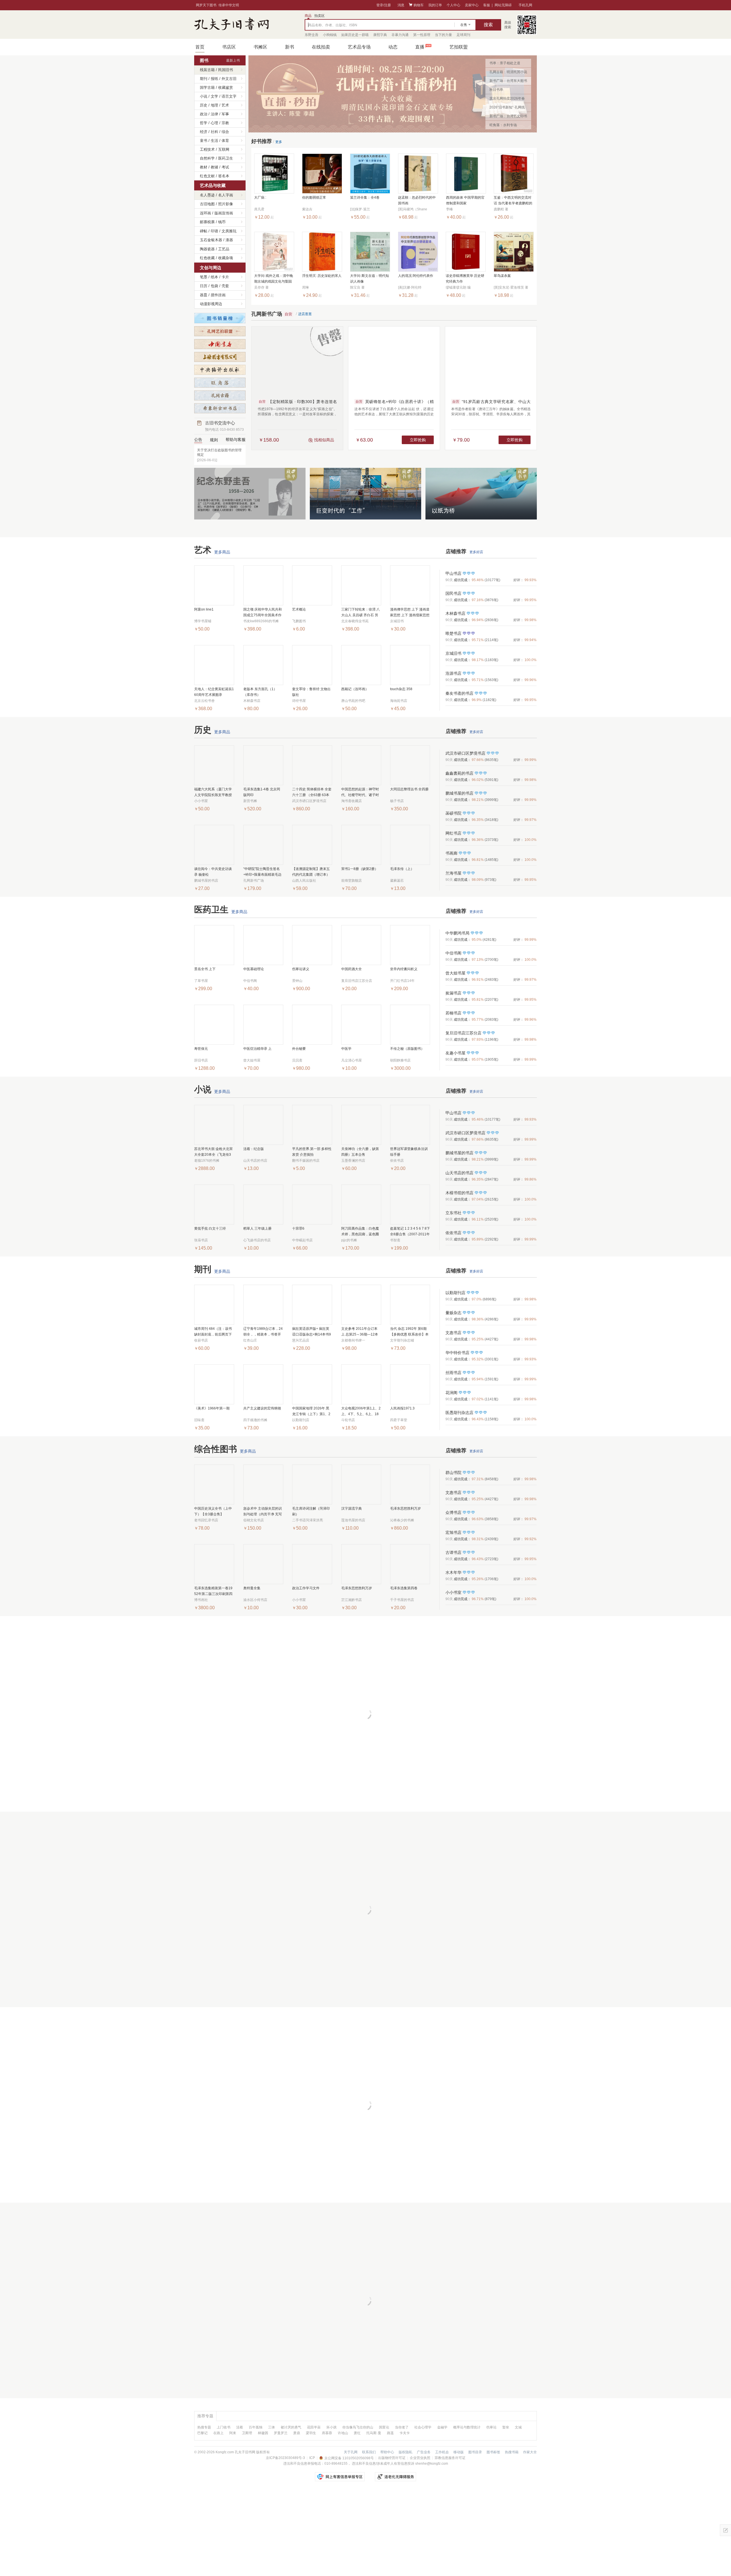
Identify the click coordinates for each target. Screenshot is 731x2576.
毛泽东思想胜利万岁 (405, 1508)
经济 (204, 132)
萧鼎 (297, 2433)
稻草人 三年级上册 (257, 1228)
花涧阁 (451, 1393)
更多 (279, 142)
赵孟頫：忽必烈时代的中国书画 (417, 200)
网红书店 (453, 833)
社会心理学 (423, 2427)
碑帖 (204, 231)
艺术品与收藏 (213, 185)
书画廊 (451, 853)
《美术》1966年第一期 (212, 1408)
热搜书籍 (512, 2452)
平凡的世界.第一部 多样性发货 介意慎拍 (312, 1152)
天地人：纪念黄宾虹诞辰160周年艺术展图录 (214, 692)
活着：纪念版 (254, 1149)
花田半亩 (314, 2427)
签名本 (224, 176)
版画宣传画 (224, 213)
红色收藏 (207, 258)
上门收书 (224, 2427)
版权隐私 (405, 2452)
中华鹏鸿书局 (457, 933)
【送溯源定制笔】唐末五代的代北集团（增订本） (311, 872)
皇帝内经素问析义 (404, 969)
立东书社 (453, 1213)
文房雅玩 (229, 231)
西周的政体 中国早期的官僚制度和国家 (465, 200)
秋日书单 (496, 90)
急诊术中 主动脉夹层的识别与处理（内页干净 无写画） (263, 1512)
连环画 (205, 213)
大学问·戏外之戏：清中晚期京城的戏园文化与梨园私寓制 (274, 279)
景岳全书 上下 (205, 969)
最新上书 (233, 61)
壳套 (225, 286)
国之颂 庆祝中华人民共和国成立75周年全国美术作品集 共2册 (263, 613)
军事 (225, 114)
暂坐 (506, 2427)
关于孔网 (351, 2452)
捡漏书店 (453, 993)
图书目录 (475, 2452)
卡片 (225, 277)
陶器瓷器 (207, 249)
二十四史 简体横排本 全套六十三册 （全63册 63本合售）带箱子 (312, 792)
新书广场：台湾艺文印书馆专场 (508, 117)
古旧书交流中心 (224, 426)
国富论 (384, 2427)
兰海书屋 (453, 873)
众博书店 (453, 1512)
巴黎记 (202, 2433)
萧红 (357, 2433)
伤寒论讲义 (301, 969)
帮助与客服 (236, 440)
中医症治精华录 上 (257, 1049)
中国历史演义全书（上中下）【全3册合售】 (213, 1511)
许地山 (343, 2433)
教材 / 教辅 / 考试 (214, 167)
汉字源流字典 (352, 1508)
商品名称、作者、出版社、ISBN (333, 25)
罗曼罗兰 (281, 2433)
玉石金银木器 (211, 240)
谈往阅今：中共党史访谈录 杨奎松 (213, 872)
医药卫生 (226, 158)
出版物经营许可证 (392, 2458)
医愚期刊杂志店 (459, 1413)
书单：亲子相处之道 (505, 63)
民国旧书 (226, 70)
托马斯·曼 (374, 2433)
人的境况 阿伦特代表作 (416, 276)
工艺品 (224, 249)
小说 (204, 96)
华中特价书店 (457, 1353)
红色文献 (207, 176)
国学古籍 (207, 87)
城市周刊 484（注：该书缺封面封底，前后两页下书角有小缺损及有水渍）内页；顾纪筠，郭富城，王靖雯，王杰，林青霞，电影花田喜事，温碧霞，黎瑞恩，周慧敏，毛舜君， (213, 1332)
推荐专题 (205, 2416)
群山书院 (453, 1473)
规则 (214, 440)
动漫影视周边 (211, 304)
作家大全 (530, 2452)
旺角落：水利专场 (503, 125)
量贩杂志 (453, 1313)
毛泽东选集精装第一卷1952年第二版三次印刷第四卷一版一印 (213, 1591)
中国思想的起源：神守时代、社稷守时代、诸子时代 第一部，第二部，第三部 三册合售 (361, 792)
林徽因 (263, 2433)
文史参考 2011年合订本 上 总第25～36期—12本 (360, 1332)
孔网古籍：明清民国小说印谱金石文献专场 (508, 73)
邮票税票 (207, 222)
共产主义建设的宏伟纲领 (262, 1408)
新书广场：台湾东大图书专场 (508, 82)
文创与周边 (211, 268)
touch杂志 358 (401, 689)
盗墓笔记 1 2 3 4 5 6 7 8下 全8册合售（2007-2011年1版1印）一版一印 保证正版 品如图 (410, 1232)
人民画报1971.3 (402, 1408)
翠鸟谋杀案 (502, 276)
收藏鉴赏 (226, 87)
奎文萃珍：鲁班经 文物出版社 (311, 692)
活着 (240, 2427)
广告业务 (424, 2452)
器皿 (204, 295)
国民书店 (453, 593)
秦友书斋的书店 (459, 693)
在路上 (218, 2433)
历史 (204, 105)
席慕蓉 (327, 2433)
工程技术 (207, 149)
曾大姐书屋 (455, 973)
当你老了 (402, 2427)
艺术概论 (299, 609)
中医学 (346, 1049)
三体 (272, 2427)
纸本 (214, 277)
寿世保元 (201, 1049)
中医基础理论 (254, 969)
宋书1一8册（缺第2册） (360, 869)
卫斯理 (247, 2433)
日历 (204, 286)
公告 (198, 440)
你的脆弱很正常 (314, 198)
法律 (214, 114)
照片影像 (226, 204)
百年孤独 (256, 2427)
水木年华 (453, 1572)
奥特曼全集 (252, 1588)
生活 (214, 141)
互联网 (224, 149)
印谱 (214, 231)
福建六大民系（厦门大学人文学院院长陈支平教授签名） (213, 792)
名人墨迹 (207, 195)
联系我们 (369, 2452)
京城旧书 (453, 653)
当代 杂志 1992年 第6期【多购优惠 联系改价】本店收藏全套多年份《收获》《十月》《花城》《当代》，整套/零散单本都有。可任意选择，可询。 (409, 1332)
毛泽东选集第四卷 (404, 1588)
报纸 (214, 79)
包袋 (214, 286)
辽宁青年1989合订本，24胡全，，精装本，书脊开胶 (263, 1332)
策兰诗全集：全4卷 (365, 198)
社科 (214, 132)
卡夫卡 (405, 2433)
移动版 (459, 2452)
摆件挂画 (218, 295)
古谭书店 (453, 1552)
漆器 (229, 240)
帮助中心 (387, 2452)
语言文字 (229, 96)
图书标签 (493, 2452)
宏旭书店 (453, 1532)
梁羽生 (311, 2433)
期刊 (204, 79)
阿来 (233, 2433)
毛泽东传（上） (402, 869)
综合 (225, 132)
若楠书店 (453, 1013)
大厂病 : (260, 198)
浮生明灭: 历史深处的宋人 (322, 276)
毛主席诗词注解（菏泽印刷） (311, 1511)
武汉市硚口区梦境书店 (465, 753)
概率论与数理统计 (467, 2427)
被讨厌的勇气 (291, 2427)
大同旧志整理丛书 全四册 (409, 789)
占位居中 (232, 25)
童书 (204, 141)
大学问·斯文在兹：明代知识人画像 (369, 279)
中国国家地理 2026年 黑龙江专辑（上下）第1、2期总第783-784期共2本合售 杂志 (312, 1412)
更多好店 (476, 552)
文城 (518, 2427)
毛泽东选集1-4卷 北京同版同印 (262, 792)
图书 (204, 60)
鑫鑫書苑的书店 (459, 773)
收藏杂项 (226, 258)
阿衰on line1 (204, 609)
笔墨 (204, 277)
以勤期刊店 (455, 1293)
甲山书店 (453, 573)
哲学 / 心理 (209, 123)
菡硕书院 (453, 813)
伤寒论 (491, 2427)
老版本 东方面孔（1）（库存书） (260, 692)
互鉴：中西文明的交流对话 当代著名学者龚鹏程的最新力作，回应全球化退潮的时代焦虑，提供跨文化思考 (513, 201)
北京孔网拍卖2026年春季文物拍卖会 (507, 100)
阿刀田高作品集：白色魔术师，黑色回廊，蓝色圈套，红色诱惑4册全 (360, 1232)
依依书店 (453, 1233)
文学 (214, 96)
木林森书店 (455, 613)
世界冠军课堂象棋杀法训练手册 (409, 1152)
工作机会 (442, 2452)
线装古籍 (207, 70)
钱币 (222, 222)
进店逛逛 (305, 314)
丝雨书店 (453, 1373)
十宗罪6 (298, 1228)
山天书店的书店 (459, 1173)
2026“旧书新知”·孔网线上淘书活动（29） (507, 108)
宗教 (225, 123)
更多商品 (222, 552)
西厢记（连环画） (355, 689)
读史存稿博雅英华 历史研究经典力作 (465, 279)
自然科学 (207, 158)
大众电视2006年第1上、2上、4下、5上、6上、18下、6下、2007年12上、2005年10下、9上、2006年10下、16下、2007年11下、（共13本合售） (361, 1412)
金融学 (442, 2427)
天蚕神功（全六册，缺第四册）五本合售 (360, 1152)
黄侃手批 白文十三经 (210, 1228)
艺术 (225, 105)
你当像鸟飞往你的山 (358, 2427)
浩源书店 (453, 673)
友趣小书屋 (455, 1053)
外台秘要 (299, 1049)
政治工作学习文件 (306, 1588)
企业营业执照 (420, 2458)
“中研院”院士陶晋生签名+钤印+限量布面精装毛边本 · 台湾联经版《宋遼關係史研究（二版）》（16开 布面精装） (262, 872)
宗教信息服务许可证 (450, 2458)
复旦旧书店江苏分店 (463, 1033)
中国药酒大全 (352, 969)
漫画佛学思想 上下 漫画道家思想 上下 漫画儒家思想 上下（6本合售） (410, 613)
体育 (225, 141)
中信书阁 (453, 953)
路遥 (390, 2433)
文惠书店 (453, 1333)
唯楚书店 (453, 633)
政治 (204, 114)
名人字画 (226, 195)
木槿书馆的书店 (459, 1193)
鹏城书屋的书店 (459, 793)
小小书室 (453, 1592)
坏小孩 (332, 2427)
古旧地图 (207, 204)
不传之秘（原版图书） (407, 1049)
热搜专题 (204, 2427)
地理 (214, 105)
